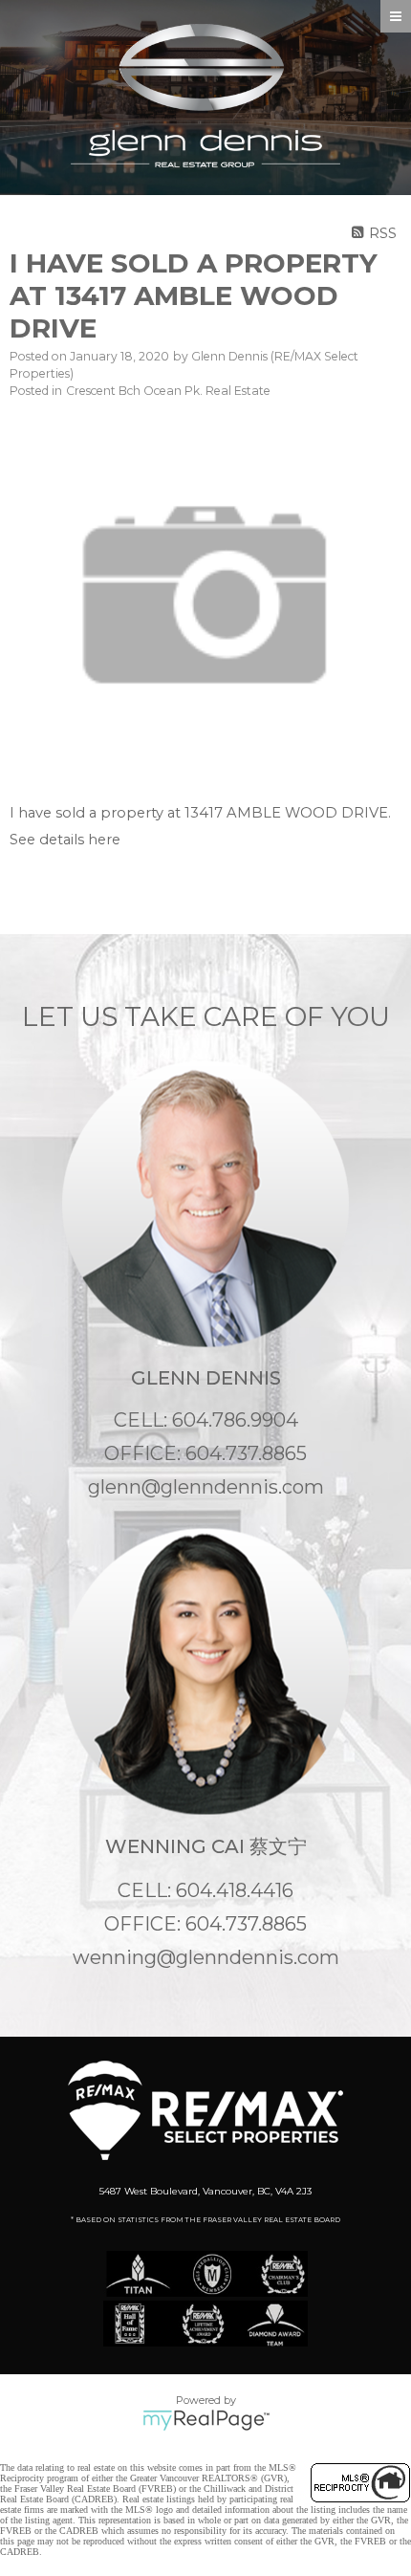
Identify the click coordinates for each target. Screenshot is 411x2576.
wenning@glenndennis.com (206, 1957)
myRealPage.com (206, 2420)
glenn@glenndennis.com (206, 1487)
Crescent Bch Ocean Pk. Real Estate (168, 391)
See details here (65, 840)
